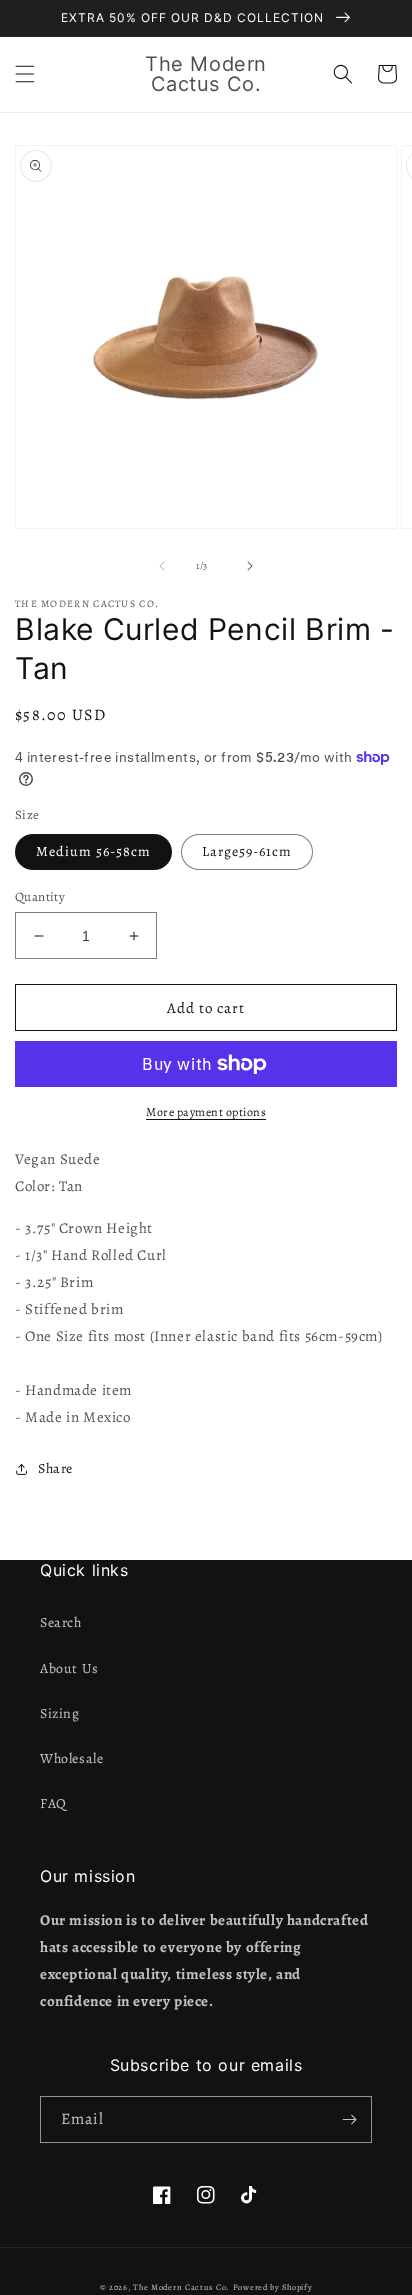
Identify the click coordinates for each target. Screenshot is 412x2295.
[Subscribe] (349, 2119)
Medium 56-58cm (93, 851)
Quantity (40, 896)
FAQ (53, 1803)
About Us (69, 1668)
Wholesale (71, 1758)
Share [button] (55, 1468)
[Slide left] (162, 566)
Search (61, 1622)
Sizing (60, 1713)
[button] (25, 74)
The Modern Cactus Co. (181, 2287)
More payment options (206, 1112)
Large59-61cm (247, 851)
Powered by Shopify (273, 2287)
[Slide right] (250, 566)
